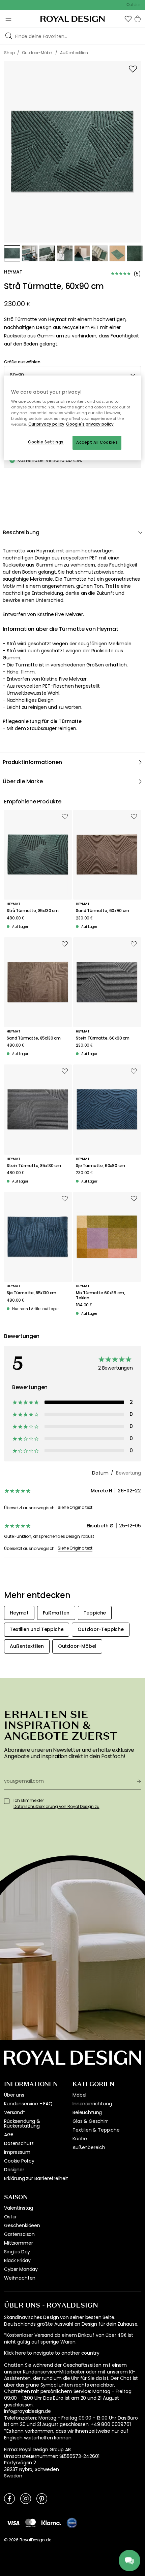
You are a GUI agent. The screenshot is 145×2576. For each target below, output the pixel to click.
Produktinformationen (32, 762)
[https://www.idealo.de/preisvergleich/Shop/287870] (72, 2523)
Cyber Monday (21, 2269)
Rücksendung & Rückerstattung (22, 2124)
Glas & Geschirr (90, 2121)
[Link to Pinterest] (42, 2498)
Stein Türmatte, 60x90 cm (103, 1038)
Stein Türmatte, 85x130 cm (34, 1166)
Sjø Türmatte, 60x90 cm (100, 1166)
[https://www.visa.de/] (13, 2523)
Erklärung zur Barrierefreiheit (36, 2178)
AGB (9, 2135)
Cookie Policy (19, 2161)
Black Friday (17, 2260)
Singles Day (17, 2252)
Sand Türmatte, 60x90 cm (103, 911)
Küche (80, 2139)
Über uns (14, 2095)
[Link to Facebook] (9, 2498)
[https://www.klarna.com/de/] (51, 2523)
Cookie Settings (46, 442)
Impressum (17, 2152)
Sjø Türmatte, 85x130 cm (32, 1293)
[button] (128, 19)
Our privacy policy (46, 425)
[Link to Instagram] (26, 2498)
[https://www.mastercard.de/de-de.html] (31, 2523)
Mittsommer (18, 2243)
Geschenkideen (22, 2225)
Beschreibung (21, 532)
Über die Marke (23, 781)
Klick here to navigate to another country (52, 2353)
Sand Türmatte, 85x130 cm (34, 1038)
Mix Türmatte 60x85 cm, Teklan (100, 1295)
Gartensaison (19, 2234)
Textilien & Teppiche (96, 2130)
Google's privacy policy (90, 425)
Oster (10, 2217)
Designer (14, 2170)
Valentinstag (19, 2208)
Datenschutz (19, 2143)
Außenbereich (89, 2147)
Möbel (79, 2095)
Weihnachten (20, 2278)
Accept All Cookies (97, 443)
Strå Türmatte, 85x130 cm (33, 911)
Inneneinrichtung (92, 2104)
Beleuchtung (87, 2112)
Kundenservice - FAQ (28, 2104)
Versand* (15, 2112)
